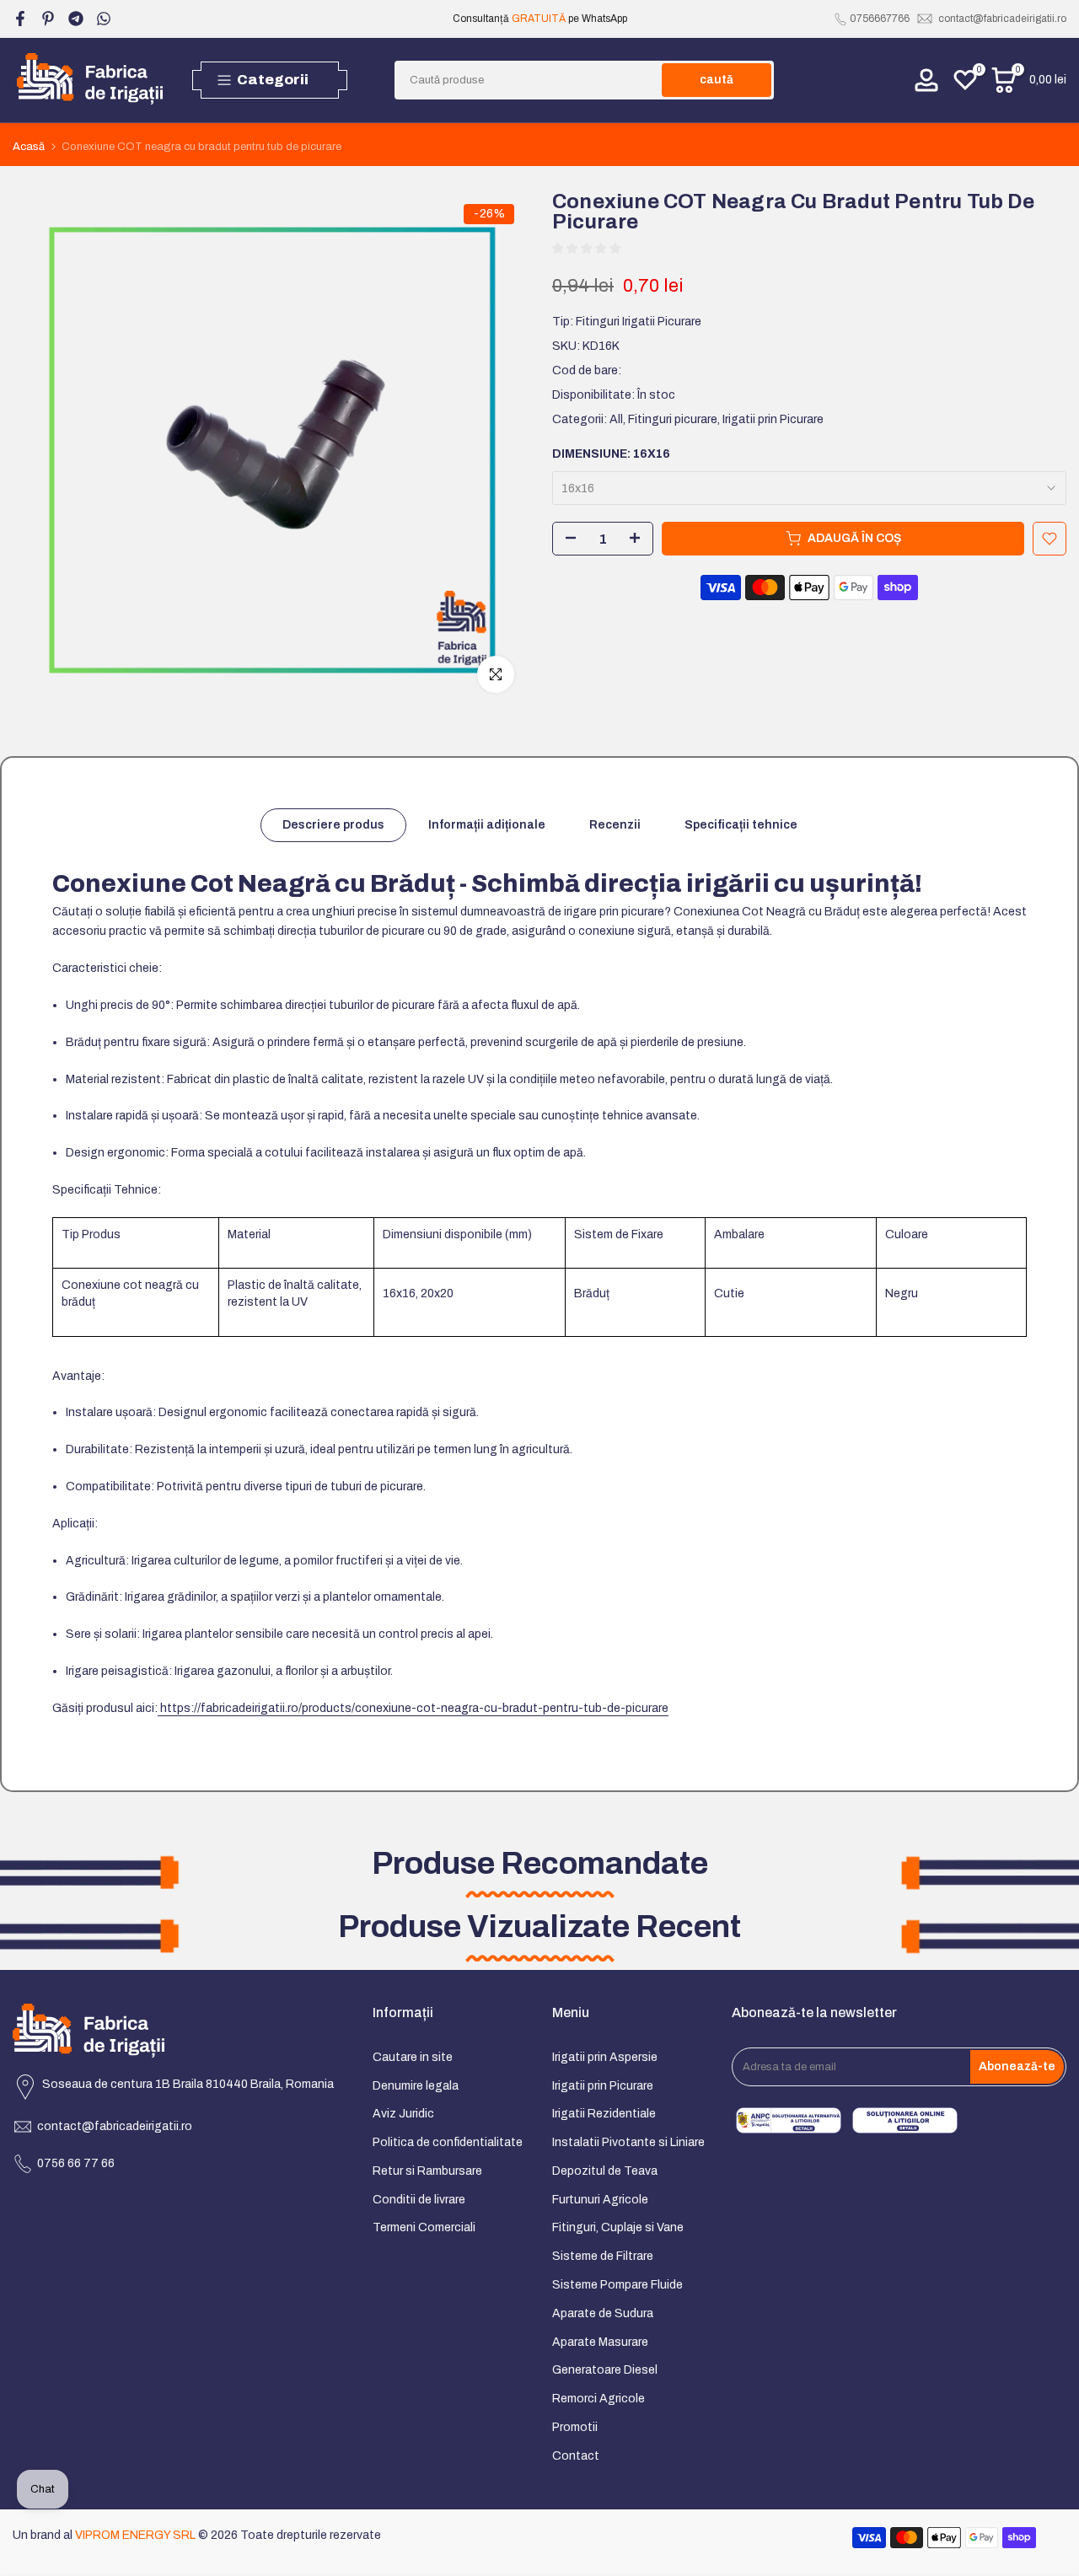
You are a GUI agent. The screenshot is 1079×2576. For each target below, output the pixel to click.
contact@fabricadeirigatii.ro (1002, 19)
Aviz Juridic (403, 2114)
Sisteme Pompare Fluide (617, 2285)
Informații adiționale (487, 825)
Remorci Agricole (599, 2399)
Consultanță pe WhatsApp (539, 19)
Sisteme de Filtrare (603, 2256)
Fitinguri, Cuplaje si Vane (618, 2227)
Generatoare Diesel (605, 2370)
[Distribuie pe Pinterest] (48, 19)
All (616, 419)
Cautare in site (413, 2057)
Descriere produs (333, 825)
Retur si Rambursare (427, 2171)
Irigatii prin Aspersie (605, 2057)
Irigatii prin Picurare (773, 419)
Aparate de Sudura (603, 2313)
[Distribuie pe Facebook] (20, 19)
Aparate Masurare (600, 2342)
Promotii (575, 2427)
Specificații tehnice (741, 825)
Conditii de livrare (419, 2200)
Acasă (29, 147)
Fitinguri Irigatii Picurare (639, 322)
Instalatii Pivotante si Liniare (628, 2142)
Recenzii (615, 825)
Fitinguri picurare (673, 419)
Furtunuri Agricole (600, 2200)
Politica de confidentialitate (448, 2142)
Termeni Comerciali (424, 2227)
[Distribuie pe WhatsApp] (104, 19)
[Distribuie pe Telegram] (76, 19)
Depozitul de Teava (605, 2171)
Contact (576, 2456)
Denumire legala (416, 2086)
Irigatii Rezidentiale (604, 2114)
